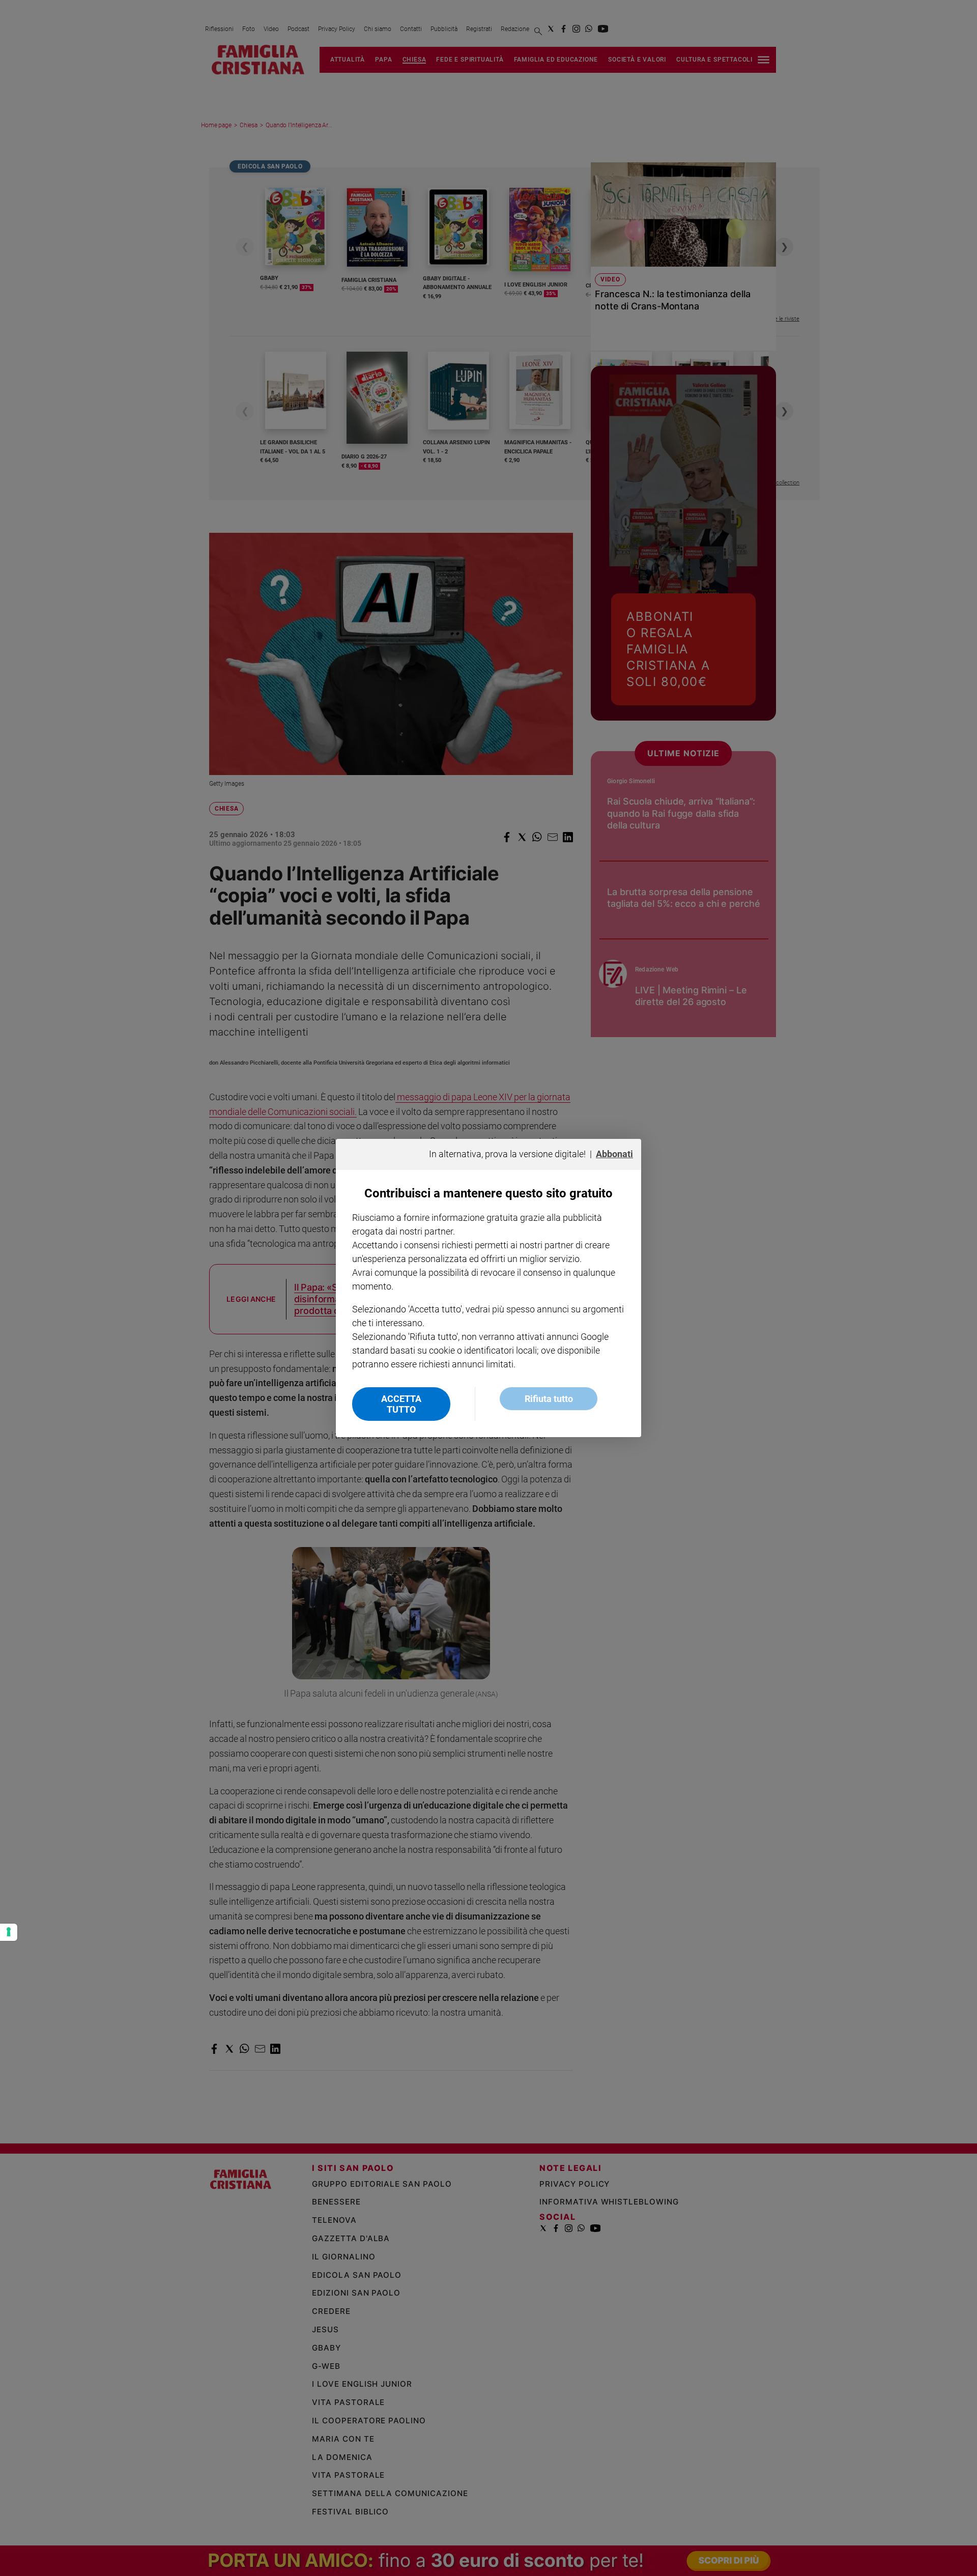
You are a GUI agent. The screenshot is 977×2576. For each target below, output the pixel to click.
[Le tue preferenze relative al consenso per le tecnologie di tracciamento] (9, 1932)
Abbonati (614, 1154)
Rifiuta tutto (549, 1399)
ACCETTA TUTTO (401, 1404)
